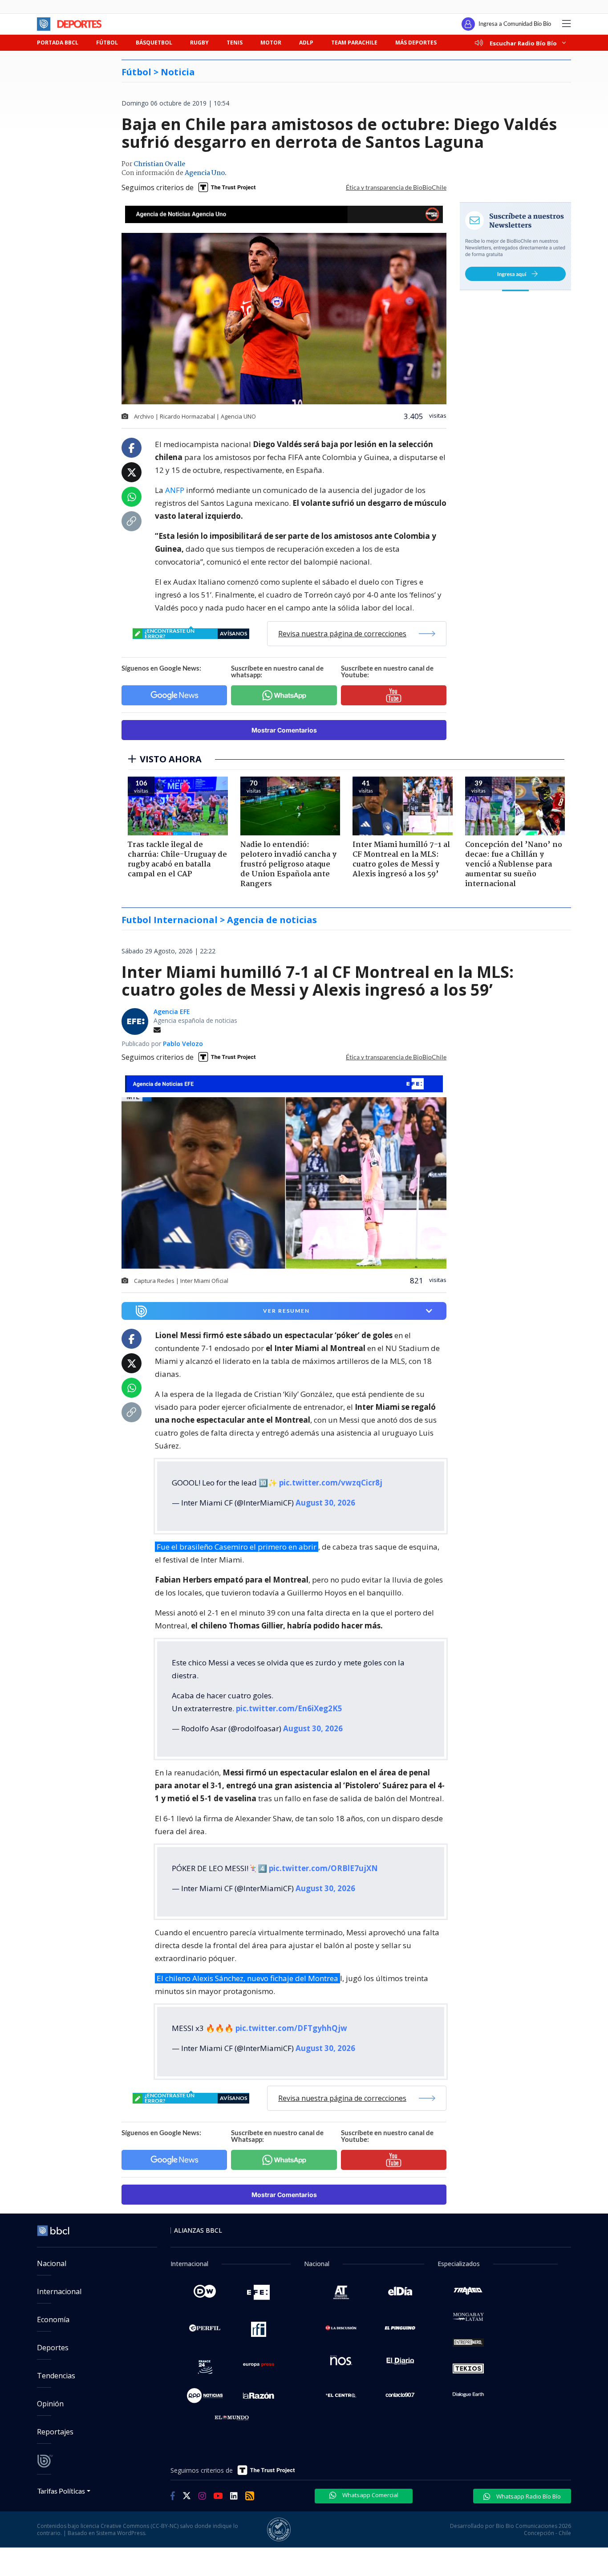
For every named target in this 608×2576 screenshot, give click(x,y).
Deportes (53, 2348)
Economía (53, 2320)
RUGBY (199, 43)
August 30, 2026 (325, 1503)
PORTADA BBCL (58, 43)
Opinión (50, 2404)
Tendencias (56, 2376)
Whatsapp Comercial (370, 2495)
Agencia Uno (205, 173)
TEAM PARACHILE (354, 43)
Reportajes (55, 2432)
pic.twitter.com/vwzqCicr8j (331, 1483)
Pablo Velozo (183, 1044)
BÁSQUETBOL (154, 43)
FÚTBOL (107, 43)
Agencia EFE (172, 1011)
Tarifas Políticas (61, 2491)
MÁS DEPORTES (416, 43)
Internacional (59, 2291)
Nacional (52, 2263)
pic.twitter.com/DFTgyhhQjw (291, 2028)
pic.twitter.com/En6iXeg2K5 (289, 1708)
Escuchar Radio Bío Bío (523, 43)
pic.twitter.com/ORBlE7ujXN (323, 1868)
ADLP (306, 43)
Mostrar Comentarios (284, 730)
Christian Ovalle (159, 164)
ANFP (176, 490)
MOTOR (271, 43)
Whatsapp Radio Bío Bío (528, 2496)
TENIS (235, 43)
